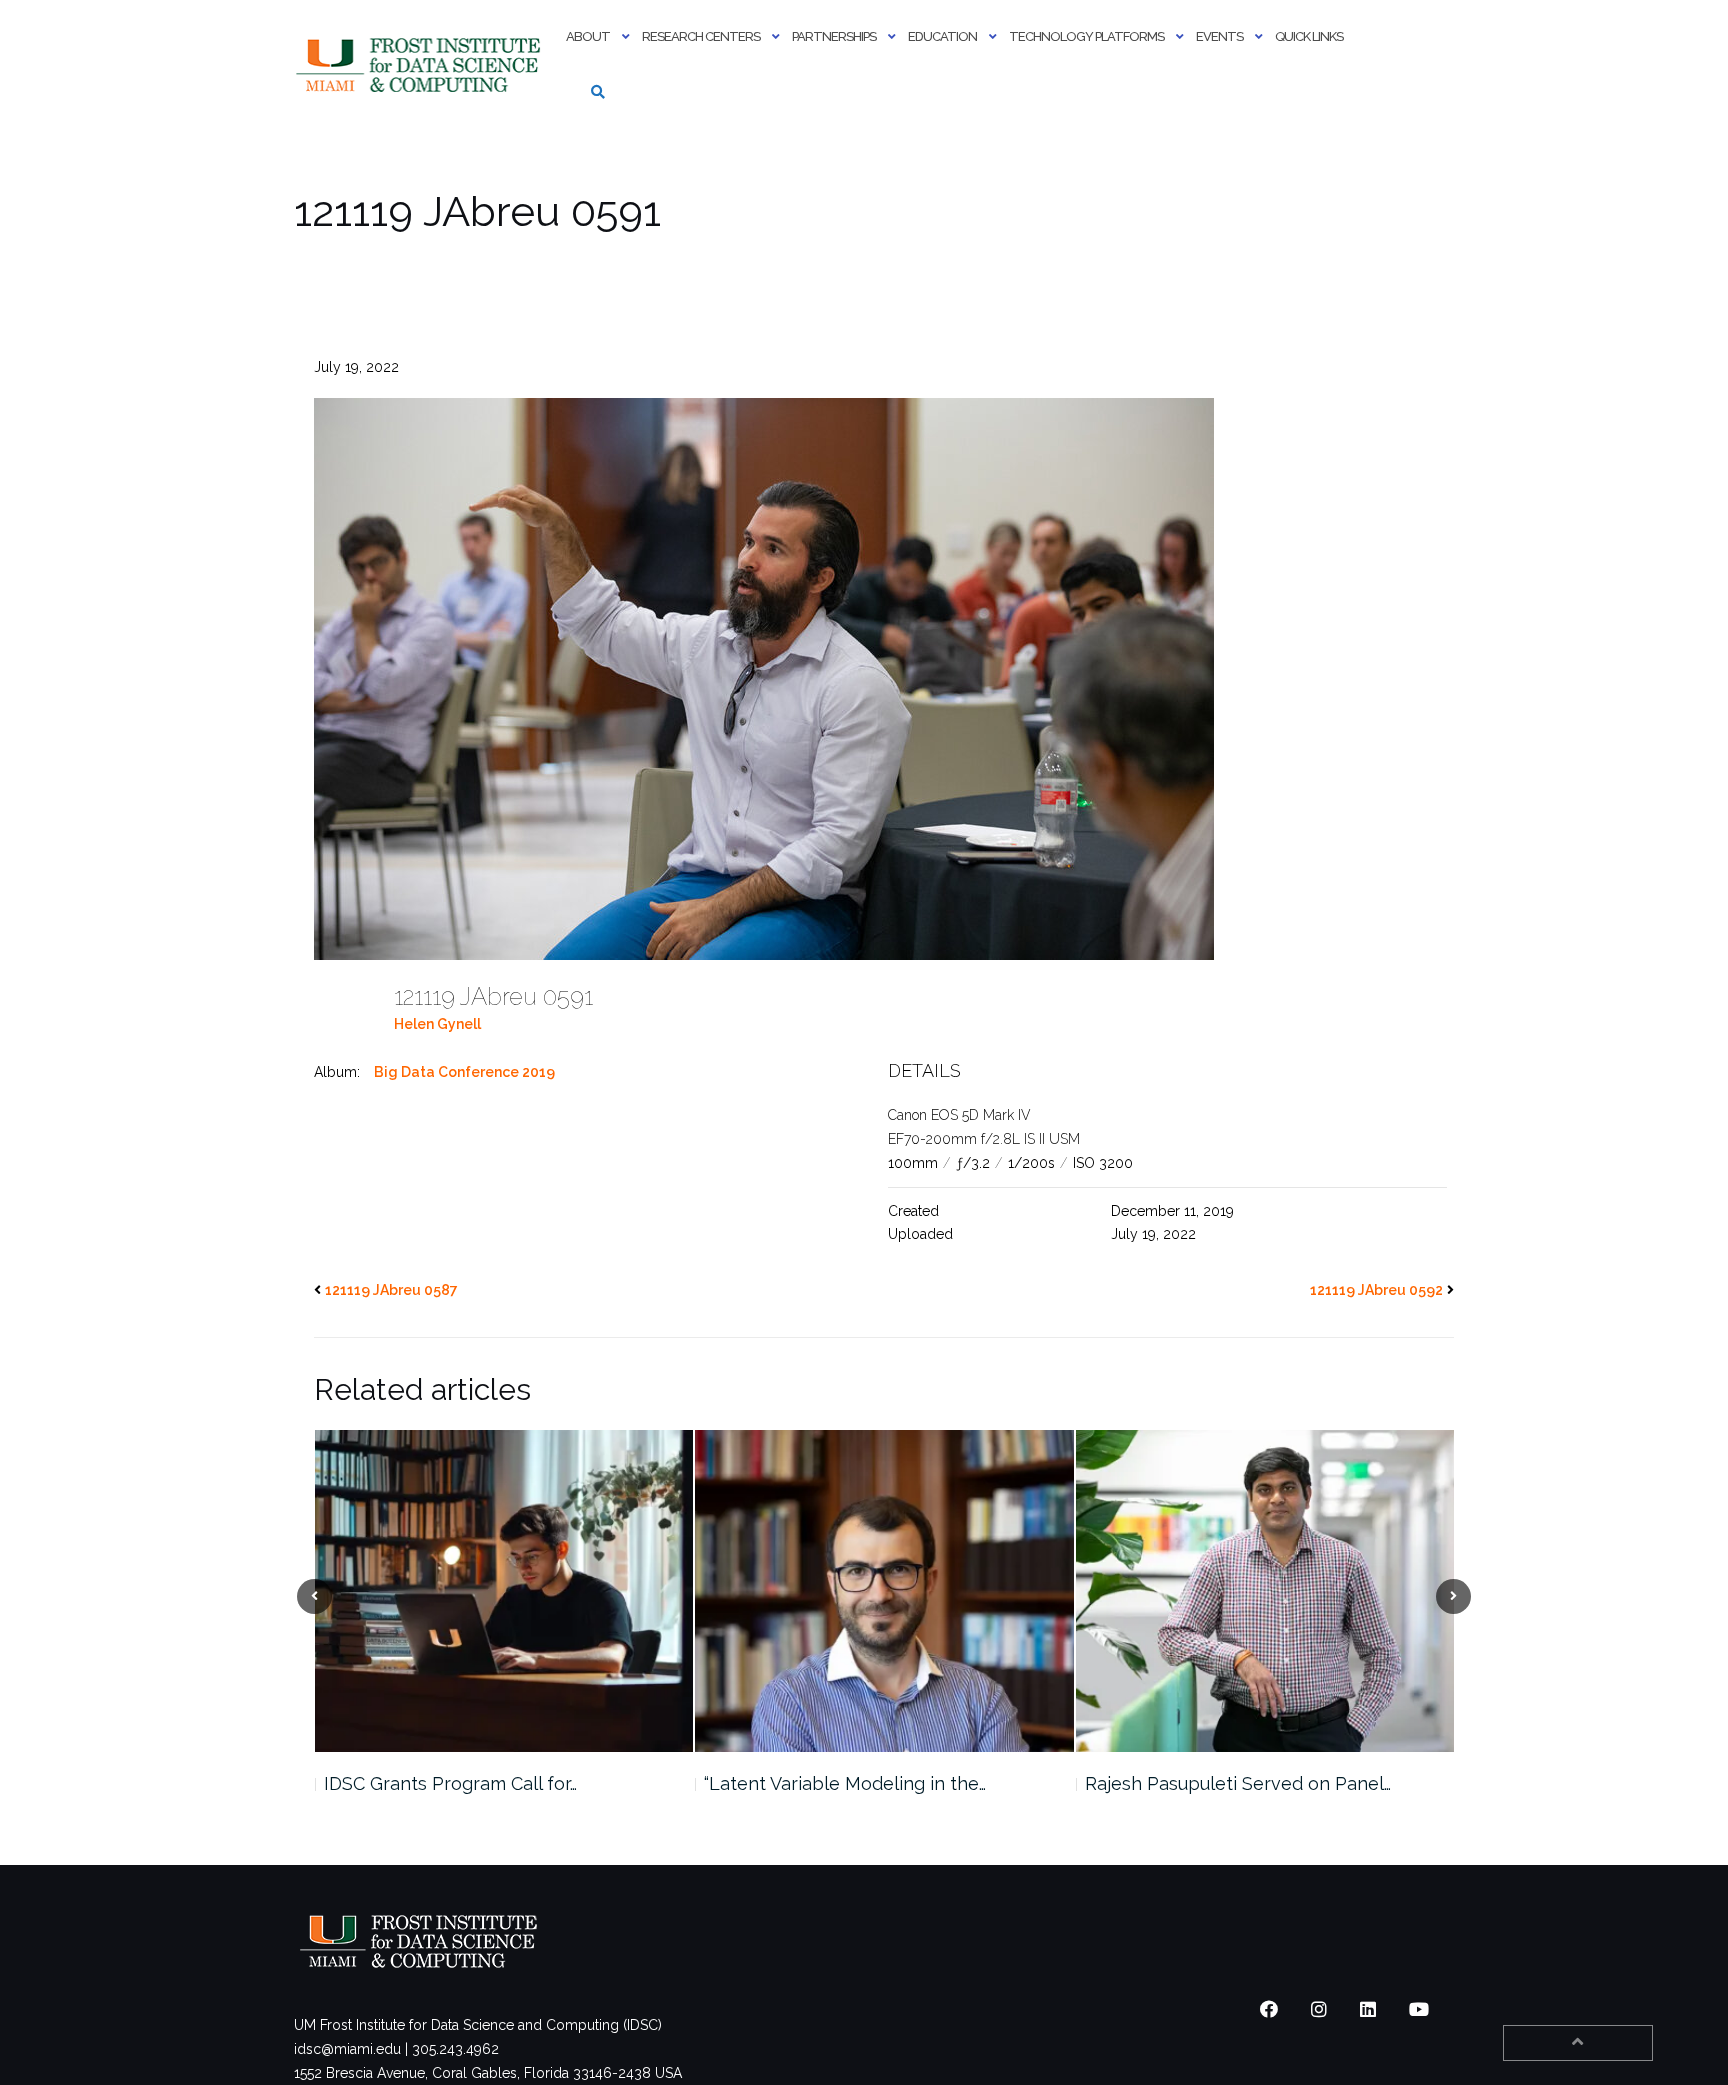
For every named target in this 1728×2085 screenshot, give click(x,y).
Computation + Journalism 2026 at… (1232, 1783)
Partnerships (834, 36)
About (588, 36)
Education (942, 36)
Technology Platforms (1086, 36)
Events (1219, 36)
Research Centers (701, 36)
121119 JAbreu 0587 (391, 1290)
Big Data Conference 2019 (464, 1072)
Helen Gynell (437, 1024)
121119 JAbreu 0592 (1376, 1290)
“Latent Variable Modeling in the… (464, 1783)
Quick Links (1309, 36)
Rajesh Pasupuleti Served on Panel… (857, 1783)
